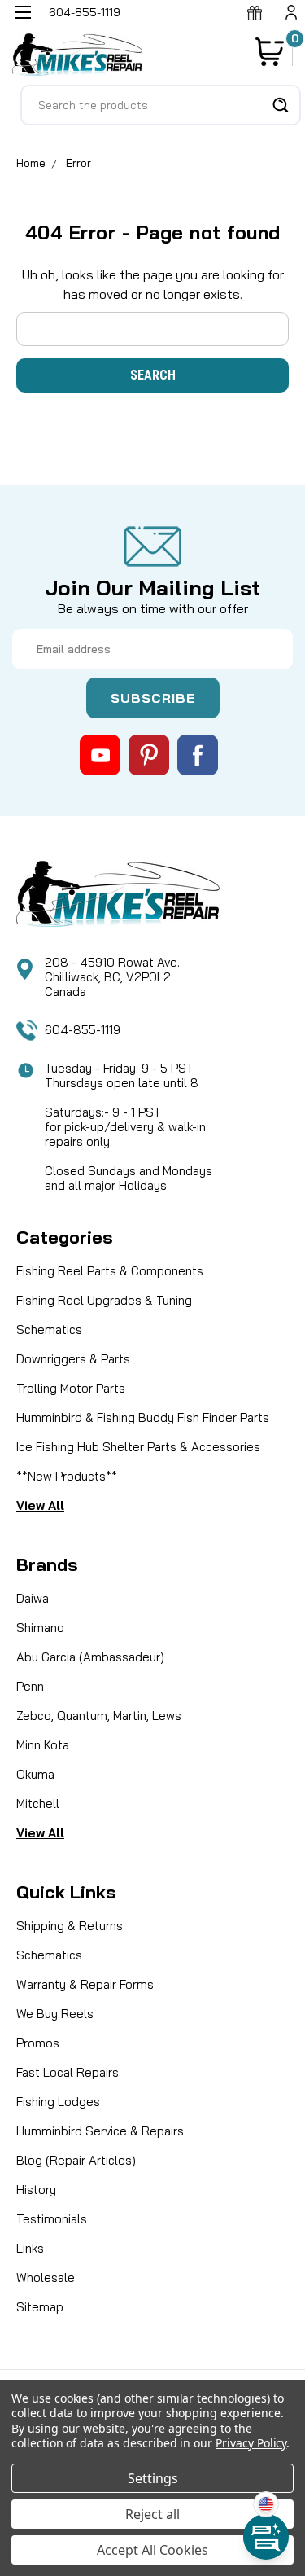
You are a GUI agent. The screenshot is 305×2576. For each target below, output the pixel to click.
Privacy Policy (251, 2443)
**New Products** (67, 1476)
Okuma (35, 1774)
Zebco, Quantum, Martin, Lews (99, 1716)
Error (78, 163)
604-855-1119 (83, 1030)
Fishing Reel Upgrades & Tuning (104, 1300)
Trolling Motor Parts (71, 1388)
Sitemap (40, 2307)
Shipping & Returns (70, 1926)
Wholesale (46, 2278)
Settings (153, 2478)
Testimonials (52, 2219)
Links (30, 2248)
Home (31, 163)
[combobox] (161, 105)
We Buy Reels (55, 2014)
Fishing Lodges (58, 2102)
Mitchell (38, 1804)
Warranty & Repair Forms (85, 1984)
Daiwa (33, 1598)
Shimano (40, 1628)
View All (40, 1505)
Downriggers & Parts (73, 1359)
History (36, 2190)
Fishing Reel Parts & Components (110, 1271)
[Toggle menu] (22, 22)
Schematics (49, 1330)
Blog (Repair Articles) (76, 2160)
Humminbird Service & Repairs (100, 2131)
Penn (30, 1686)
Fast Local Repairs (68, 2072)
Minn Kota (43, 1745)
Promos (38, 2043)
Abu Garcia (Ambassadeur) (90, 1657)
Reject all (152, 2514)
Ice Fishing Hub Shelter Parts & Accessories (138, 1447)
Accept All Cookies (152, 2550)
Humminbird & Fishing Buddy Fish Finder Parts (143, 1417)
